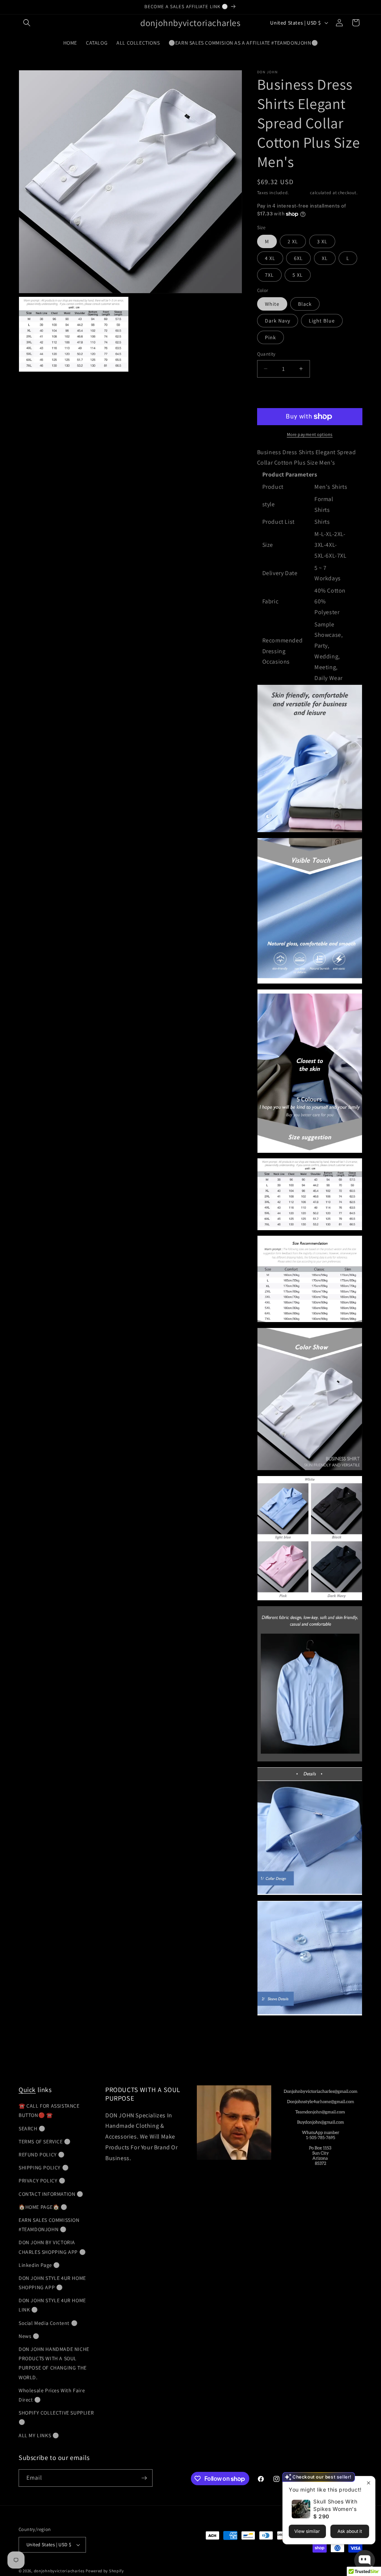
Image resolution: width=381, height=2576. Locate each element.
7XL (269, 275)
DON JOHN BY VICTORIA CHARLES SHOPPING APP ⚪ (52, 2247)
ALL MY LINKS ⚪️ (39, 2435)
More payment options (310, 434)
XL (325, 258)
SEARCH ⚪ (32, 2129)
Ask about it (350, 2531)
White (272, 304)
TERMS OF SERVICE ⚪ (45, 2142)
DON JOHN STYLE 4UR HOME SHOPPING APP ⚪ (52, 2283)
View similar (307, 2531)
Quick (27, 2090)
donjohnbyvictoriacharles (59, 2571)
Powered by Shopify (105, 2571)
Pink (270, 337)
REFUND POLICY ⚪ (42, 2155)
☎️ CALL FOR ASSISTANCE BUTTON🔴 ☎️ (49, 2110)
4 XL (270, 258)
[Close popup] (369, 2483)
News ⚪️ (29, 2336)
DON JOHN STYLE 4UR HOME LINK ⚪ (52, 2305)
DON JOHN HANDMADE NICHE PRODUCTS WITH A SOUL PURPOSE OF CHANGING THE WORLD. (54, 2363)
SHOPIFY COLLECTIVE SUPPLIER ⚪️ (56, 2417)
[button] (27, 23)
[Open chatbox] (365, 2560)
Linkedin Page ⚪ (39, 2265)
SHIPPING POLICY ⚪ (44, 2168)
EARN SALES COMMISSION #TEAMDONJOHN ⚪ (49, 2225)
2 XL (293, 241)
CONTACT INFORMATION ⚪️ (51, 2194)
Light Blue (322, 321)
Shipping (300, 193)
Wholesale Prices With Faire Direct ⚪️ (52, 2395)
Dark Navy (278, 321)
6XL (298, 258)
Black (305, 304)
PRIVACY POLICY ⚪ (42, 2181)
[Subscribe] (144, 2478)
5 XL (298, 275)
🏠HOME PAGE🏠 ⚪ (43, 2207)
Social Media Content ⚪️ (48, 2323)
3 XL (322, 241)
